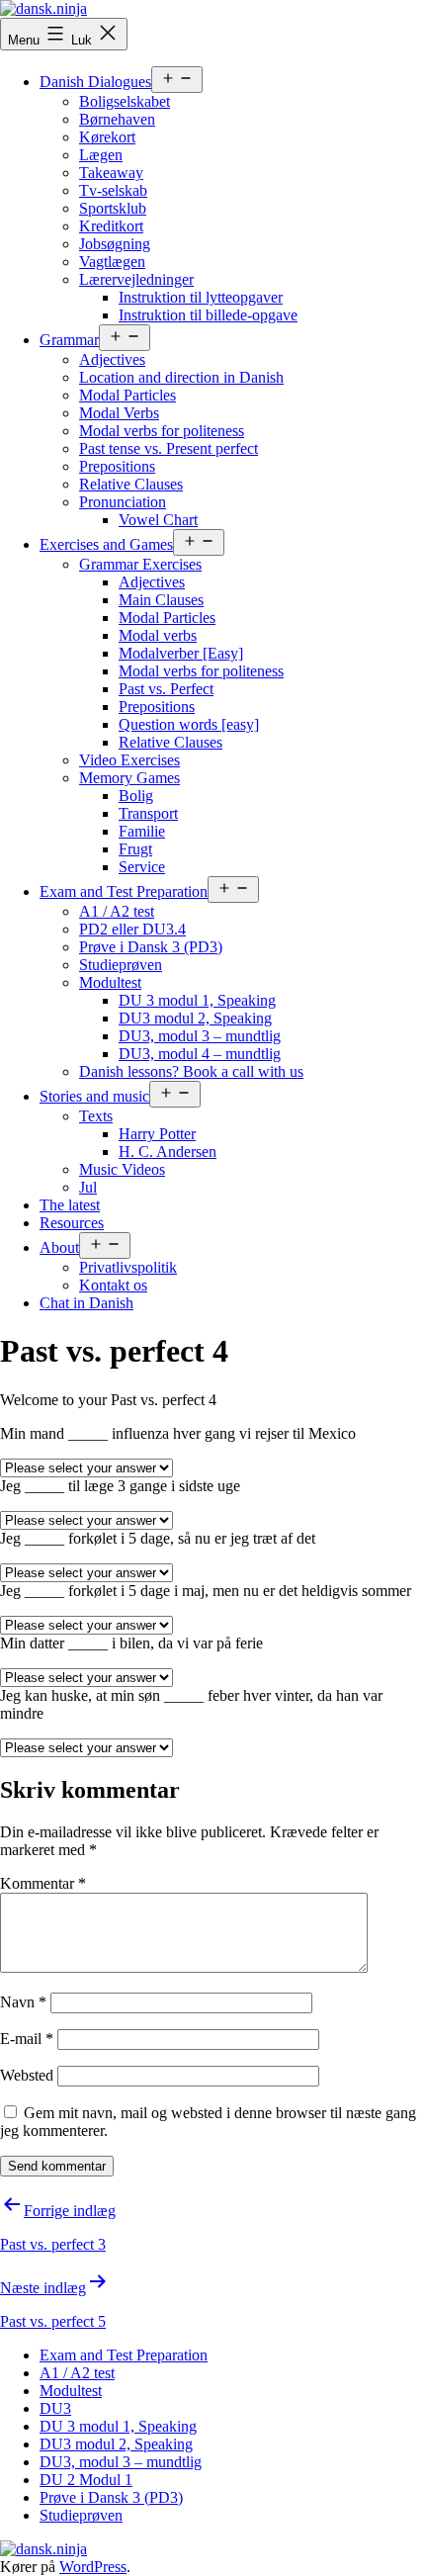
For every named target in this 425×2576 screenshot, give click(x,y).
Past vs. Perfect (166, 689)
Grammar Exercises (140, 564)
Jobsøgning (115, 244)
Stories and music (94, 1096)
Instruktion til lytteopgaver (201, 297)
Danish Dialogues (95, 82)
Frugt (135, 849)
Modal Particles (127, 395)
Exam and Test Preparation (124, 891)
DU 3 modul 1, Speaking (197, 1000)
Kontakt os (113, 1285)
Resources (72, 1223)
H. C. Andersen (168, 1152)
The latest (70, 1205)
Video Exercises (129, 760)
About (59, 1247)
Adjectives (112, 359)
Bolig (136, 796)
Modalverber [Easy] (181, 653)
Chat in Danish (86, 1303)
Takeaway (111, 173)
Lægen (101, 155)
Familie (142, 831)
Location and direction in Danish (181, 377)
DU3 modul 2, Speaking (195, 1018)
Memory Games (129, 778)
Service (142, 867)
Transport (148, 813)
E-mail (27, 2039)
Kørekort (107, 137)
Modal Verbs (119, 413)
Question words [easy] (189, 724)
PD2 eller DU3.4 (132, 929)
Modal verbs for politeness (162, 431)
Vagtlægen (112, 262)
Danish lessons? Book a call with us (191, 1071)
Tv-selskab (113, 190)
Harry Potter (157, 1134)
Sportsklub (113, 208)
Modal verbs (158, 635)
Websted (27, 2075)
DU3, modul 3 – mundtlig (200, 1036)
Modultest (110, 982)
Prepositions (117, 466)
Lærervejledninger (136, 279)
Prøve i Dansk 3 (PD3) (151, 947)
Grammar (69, 340)
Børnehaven (117, 119)
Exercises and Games (106, 544)
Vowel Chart (158, 520)
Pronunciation (123, 502)
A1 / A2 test (117, 911)
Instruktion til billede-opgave (208, 315)
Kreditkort (111, 226)
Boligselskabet (125, 101)
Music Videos (122, 1169)
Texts (96, 1116)
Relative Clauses (131, 484)
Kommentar (43, 1883)
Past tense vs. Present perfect (169, 448)
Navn (23, 2002)
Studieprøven (121, 965)
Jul (88, 1187)
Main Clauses (161, 600)
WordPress (93, 2567)
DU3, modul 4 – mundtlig (200, 1054)
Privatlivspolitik (128, 1267)
